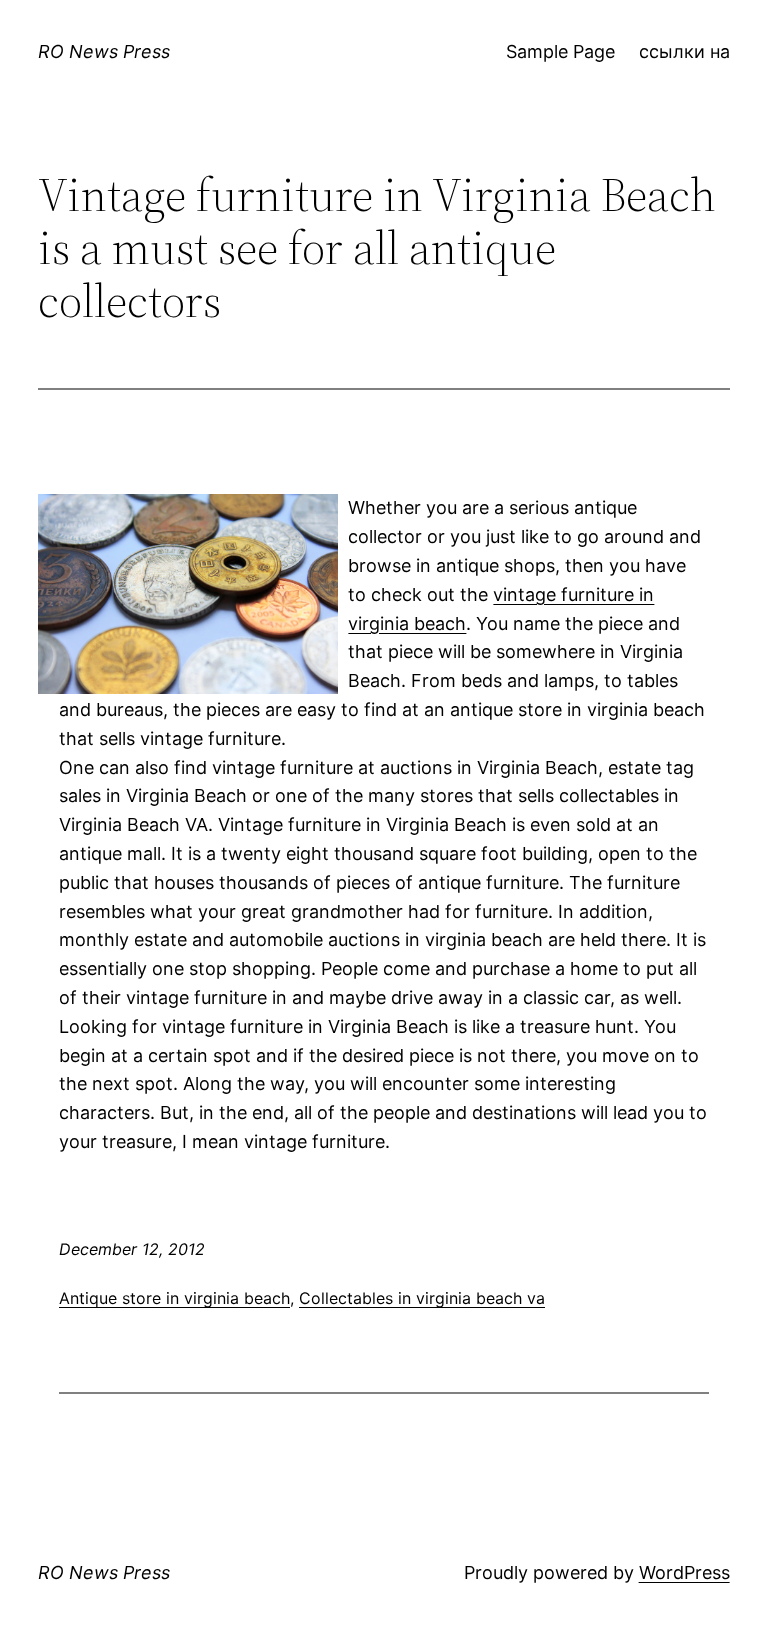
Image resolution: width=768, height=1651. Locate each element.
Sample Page (560, 51)
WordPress (684, 1572)
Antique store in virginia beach (174, 1298)
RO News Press (104, 51)
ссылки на (684, 51)
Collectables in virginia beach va (422, 1298)
